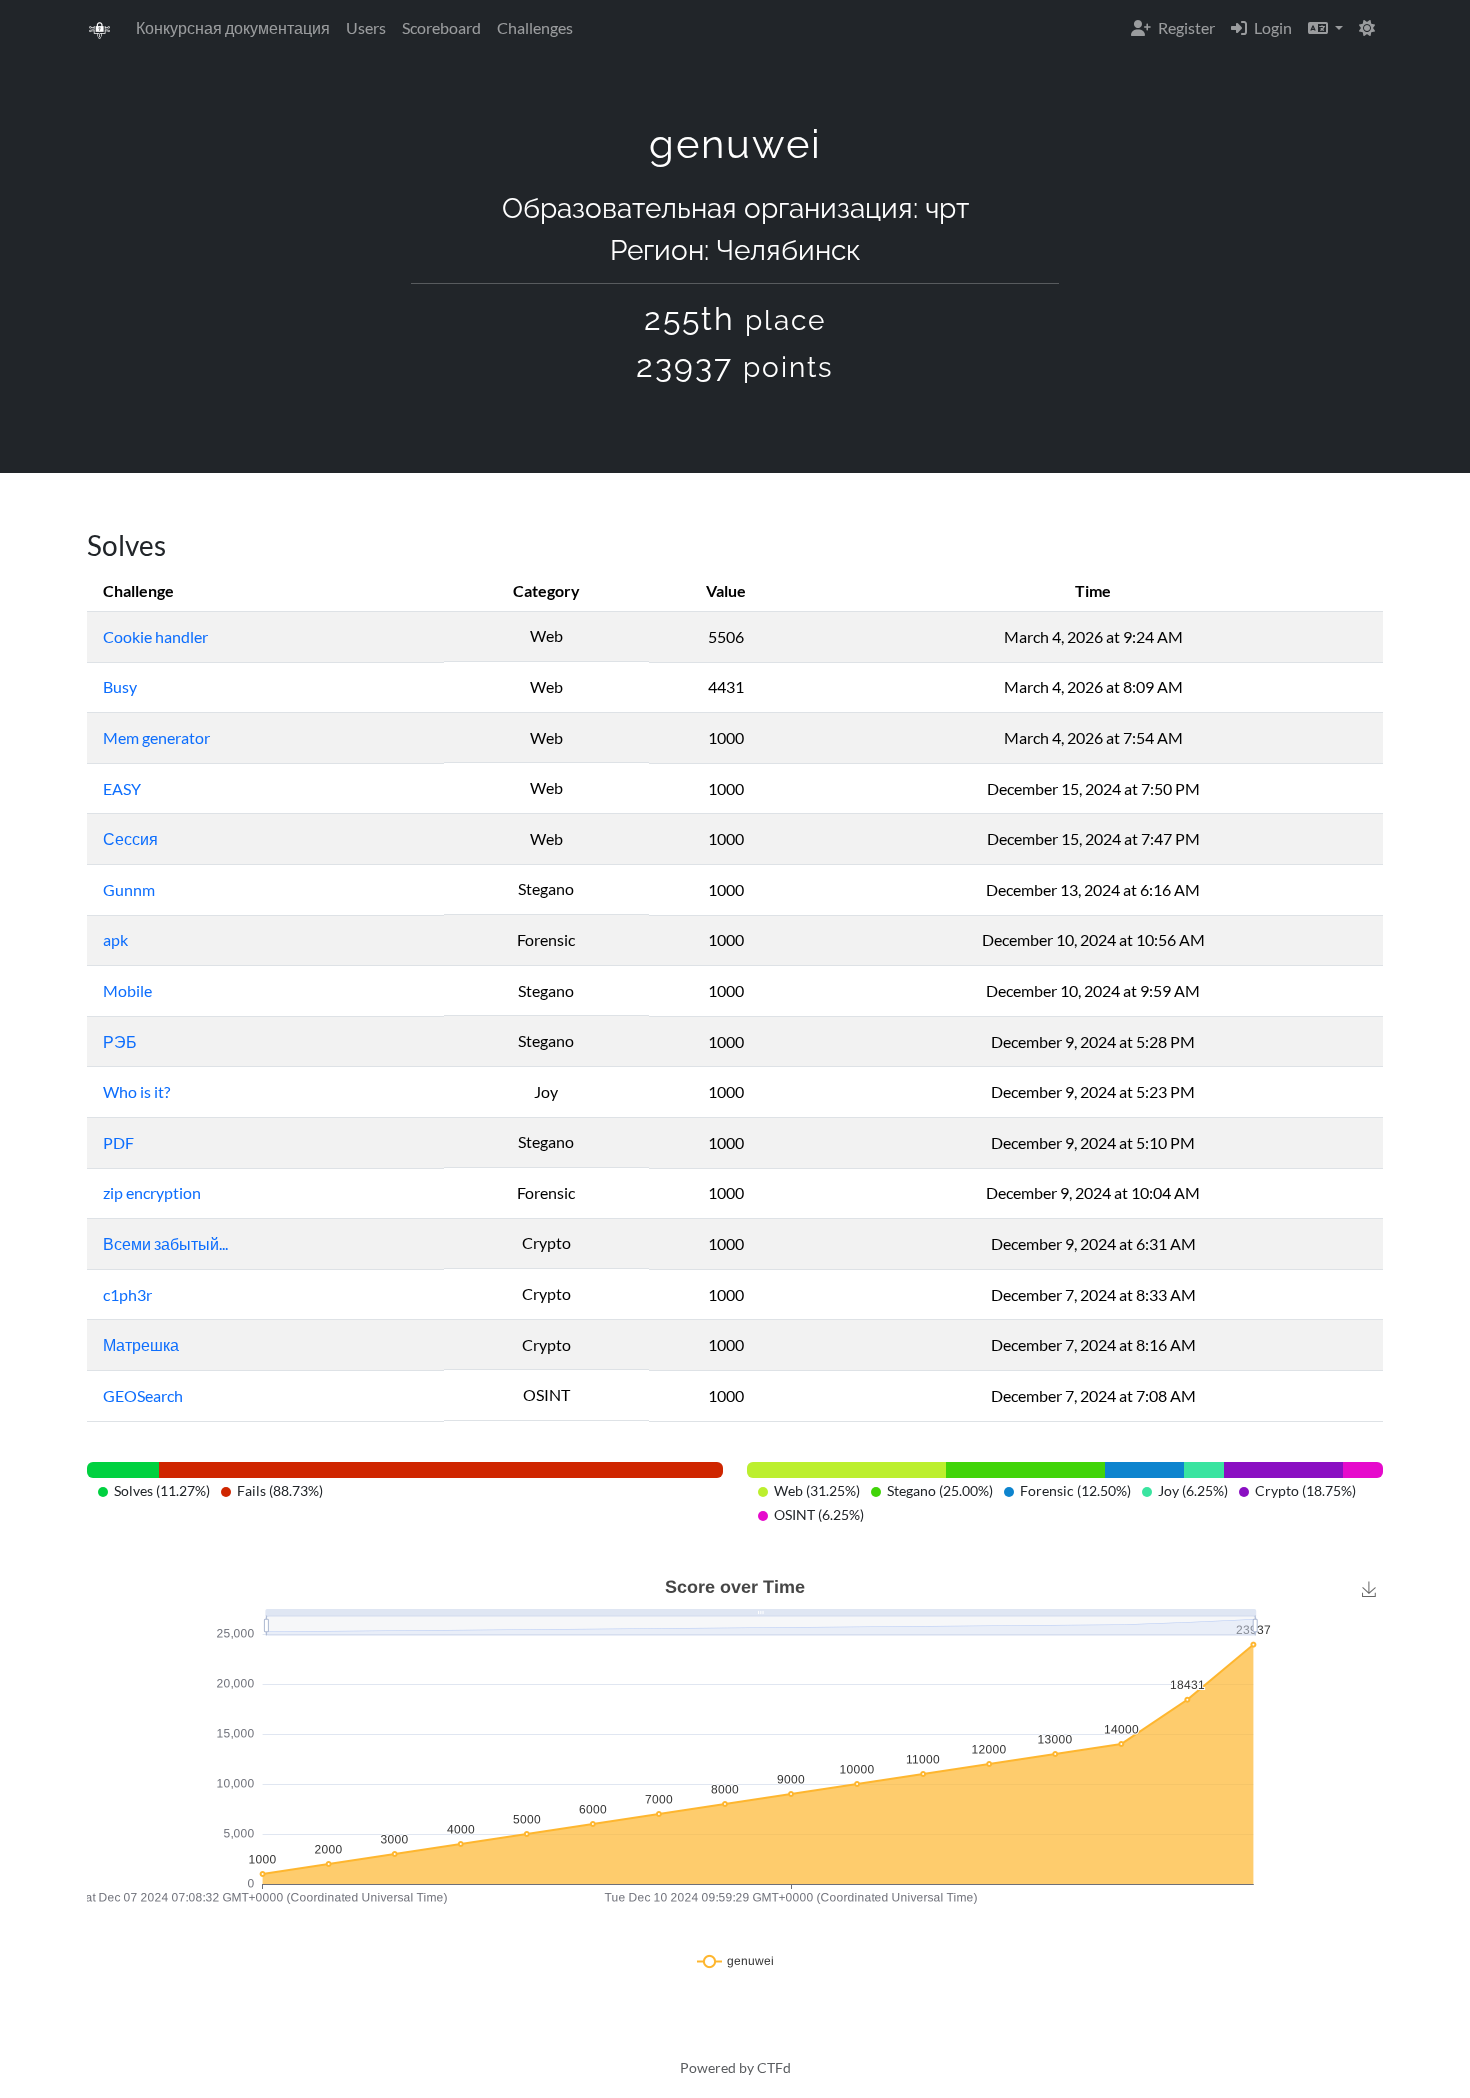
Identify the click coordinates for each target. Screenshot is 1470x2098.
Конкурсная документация (233, 27)
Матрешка (141, 1344)
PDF (118, 1142)
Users (366, 27)
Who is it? (136, 1091)
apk (115, 939)
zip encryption (152, 1192)
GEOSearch (143, 1395)
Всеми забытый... (165, 1243)
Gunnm (129, 889)
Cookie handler (155, 636)
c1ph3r (127, 1294)
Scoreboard (441, 27)
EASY (122, 788)
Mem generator (156, 737)
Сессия (130, 838)
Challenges (535, 27)
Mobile (127, 990)
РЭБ (120, 1041)
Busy (120, 686)
